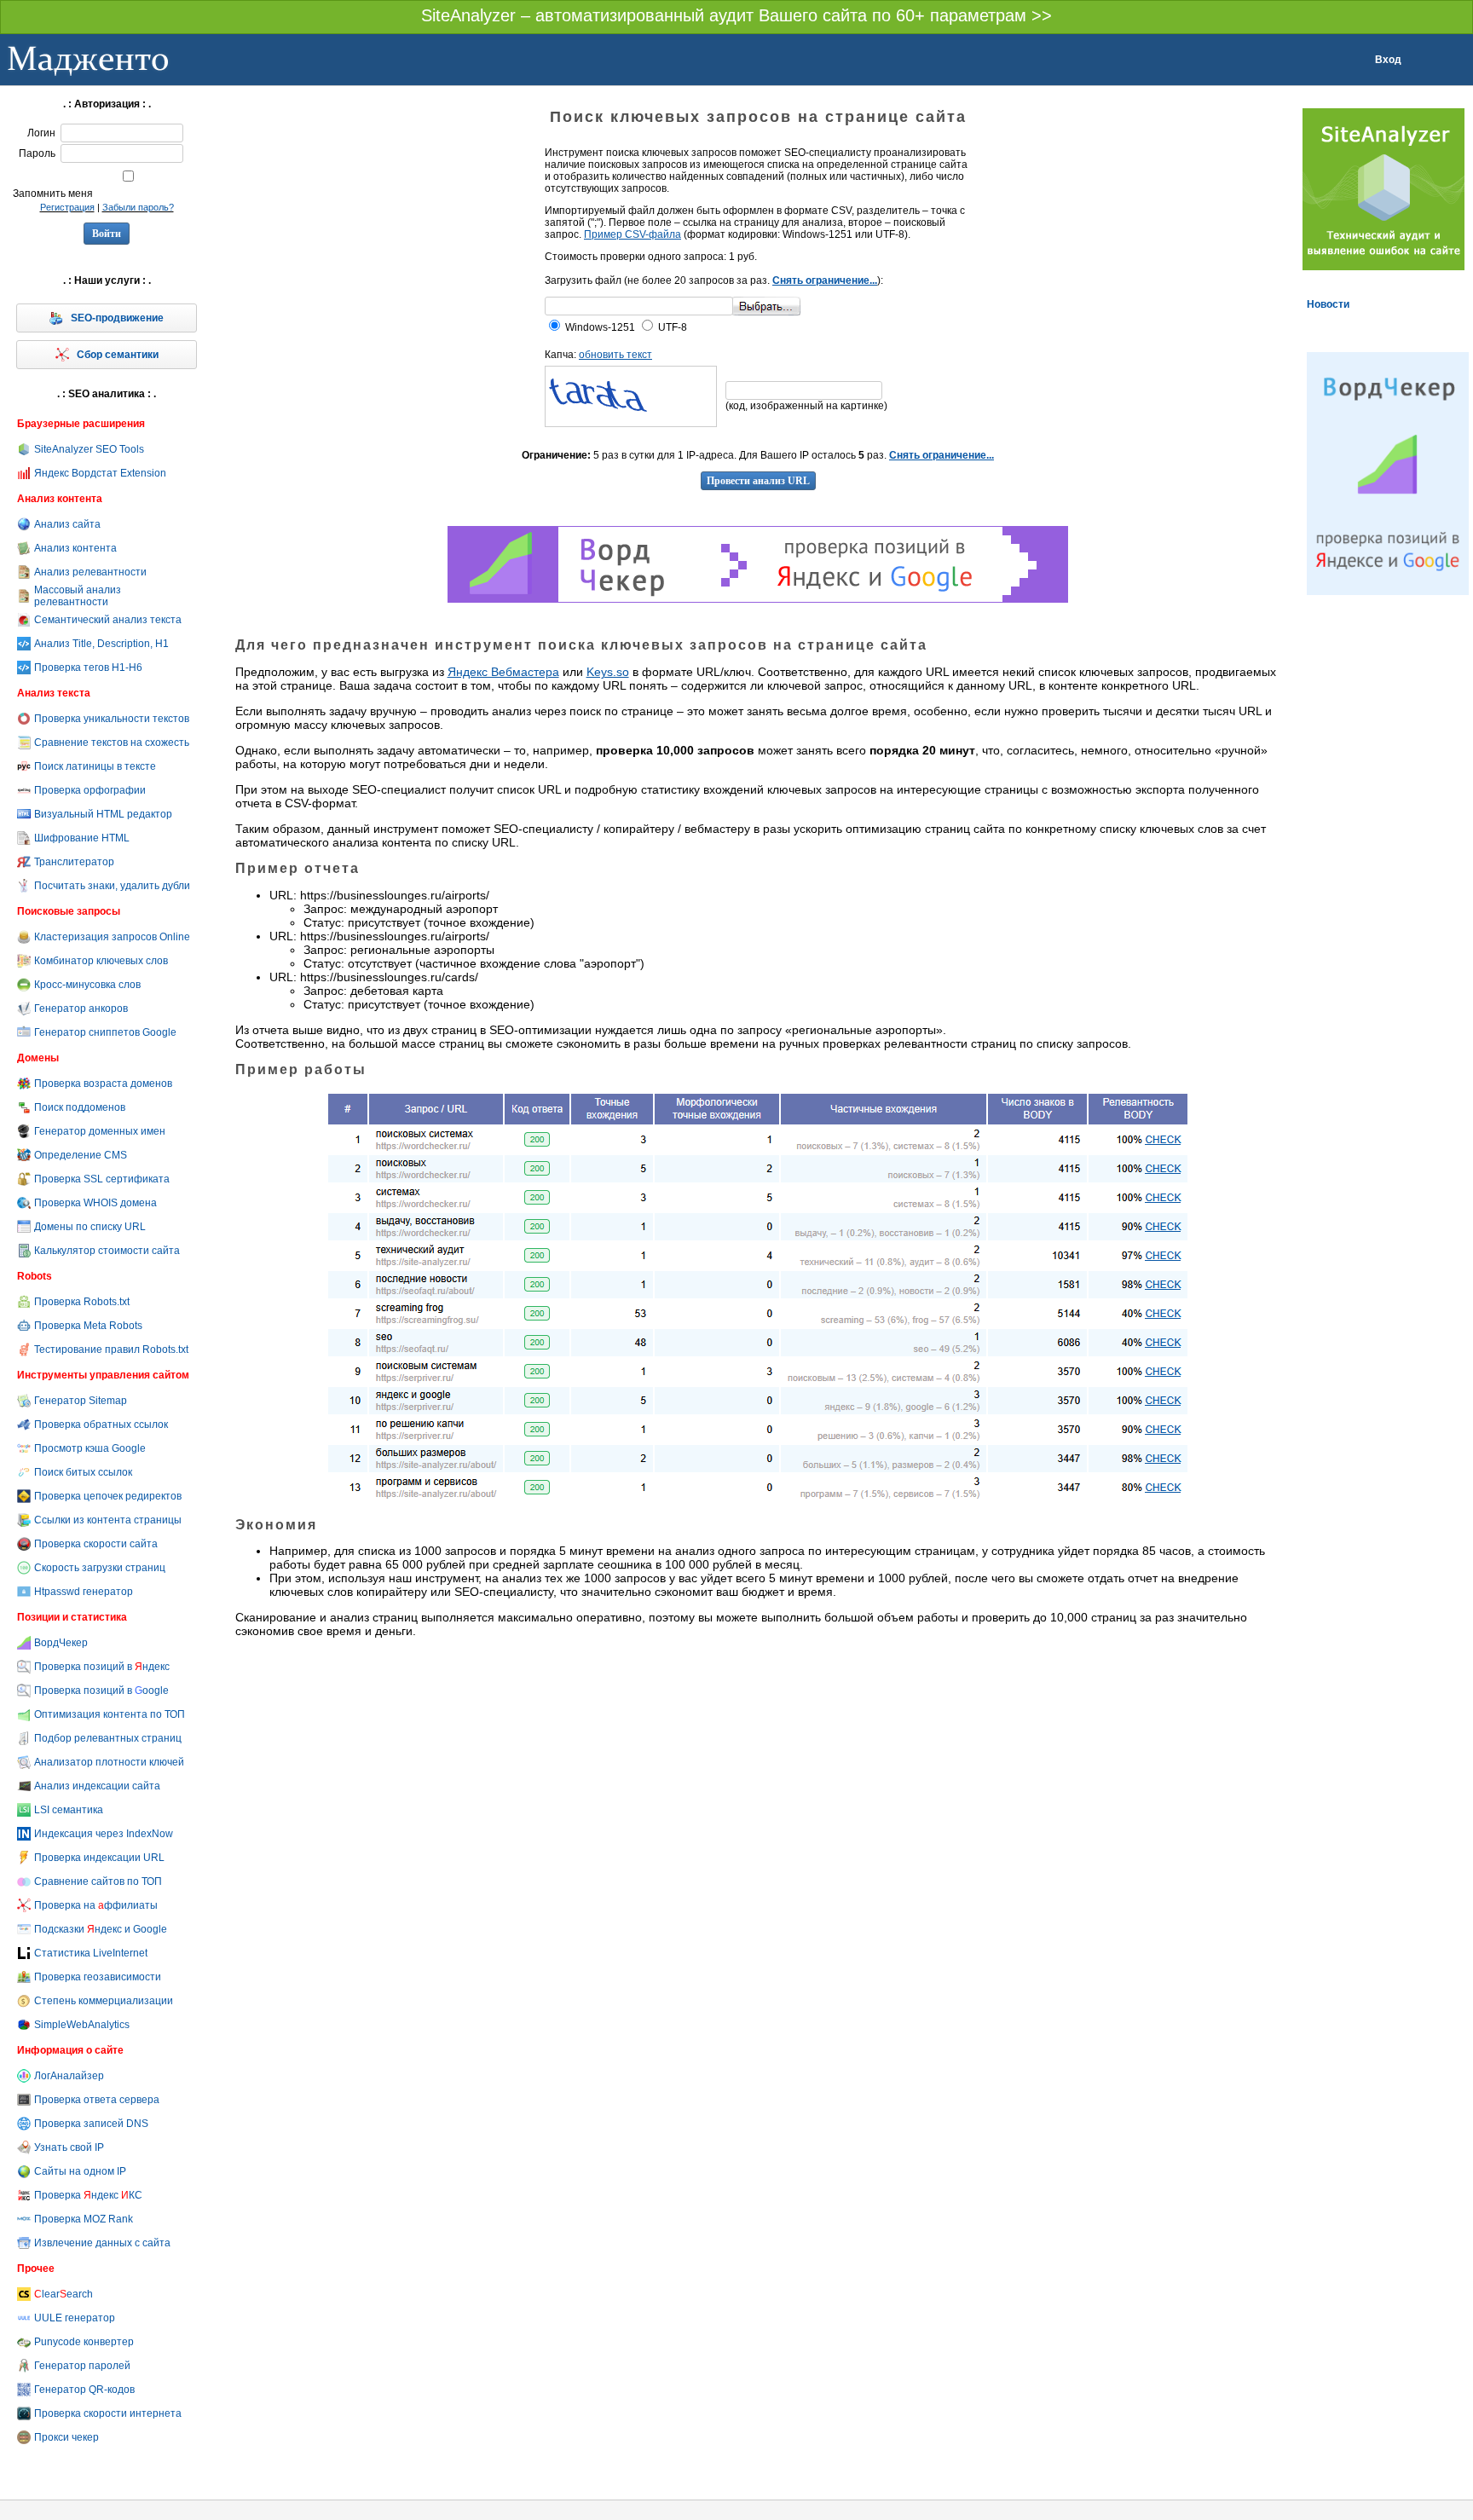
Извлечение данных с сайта (102, 2243)
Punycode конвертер (84, 2342)
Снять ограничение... (825, 280)
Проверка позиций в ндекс (102, 1667)
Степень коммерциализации (104, 2001)
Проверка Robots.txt (82, 1302)
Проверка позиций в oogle (101, 1691)
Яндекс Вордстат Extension (100, 473)
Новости (1328, 304)
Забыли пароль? (138, 207)
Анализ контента (75, 548)
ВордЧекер (61, 1643)
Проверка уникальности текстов (112, 719)
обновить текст (615, 355)
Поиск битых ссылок (83, 1472)
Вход (1388, 60)
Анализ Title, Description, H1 (101, 644)
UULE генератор (75, 2318)
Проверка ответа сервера (97, 2100)
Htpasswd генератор (84, 1592)
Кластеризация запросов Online (112, 937)
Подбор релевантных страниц (108, 1738)
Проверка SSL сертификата (102, 1179)
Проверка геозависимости (98, 1977)
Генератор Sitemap (81, 1401)
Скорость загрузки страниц (100, 1568)
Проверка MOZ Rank (84, 2219)
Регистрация (67, 207)
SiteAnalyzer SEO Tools (89, 449)
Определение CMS (81, 1155)
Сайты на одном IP (80, 2171)
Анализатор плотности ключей (109, 1762)
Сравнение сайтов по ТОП (98, 1881)
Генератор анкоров (81, 1009)
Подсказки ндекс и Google (101, 1929)
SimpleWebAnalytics (82, 2025)
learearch (64, 2294)
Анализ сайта (67, 524)
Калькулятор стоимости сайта (107, 1251)
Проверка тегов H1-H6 (88, 668)
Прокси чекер (66, 2437)
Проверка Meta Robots (88, 1326)
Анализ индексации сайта (97, 1786)
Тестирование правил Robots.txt (111, 1350)
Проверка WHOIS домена (95, 1203)
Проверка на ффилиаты (96, 1905)
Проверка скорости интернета (108, 2413)
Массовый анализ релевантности (78, 596)
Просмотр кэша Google (90, 1448)
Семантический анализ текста (108, 620)
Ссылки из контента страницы (108, 1520)
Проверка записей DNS (91, 2124)
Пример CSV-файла (633, 234)
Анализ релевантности (90, 572)
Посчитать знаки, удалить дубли (112, 886)
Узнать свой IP (69, 2147)
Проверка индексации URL (99, 1858)
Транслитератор (74, 862)
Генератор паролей (82, 2366)
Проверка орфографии (90, 790)
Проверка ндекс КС (88, 2195)
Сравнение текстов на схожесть (112, 743)
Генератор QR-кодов (84, 2390)
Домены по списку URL (90, 1227)
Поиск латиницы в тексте (95, 766)
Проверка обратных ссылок (101, 1425)
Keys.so (608, 672)
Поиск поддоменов (80, 1107)
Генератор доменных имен (100, 1131)
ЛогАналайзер (69, 2076)
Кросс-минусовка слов (87, 985)
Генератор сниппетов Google (105, 1032)
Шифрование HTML (82, 838)
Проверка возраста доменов (103, 1084)
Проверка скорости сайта (96, 1544)
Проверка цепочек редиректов (108, 1496)
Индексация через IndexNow (104, 1834)
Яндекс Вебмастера (503, 672)
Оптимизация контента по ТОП (110, 1714)
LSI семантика (69, 1810)
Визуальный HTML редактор (103, 814)
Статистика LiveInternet (91, 1953)
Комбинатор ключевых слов (101, 961)
